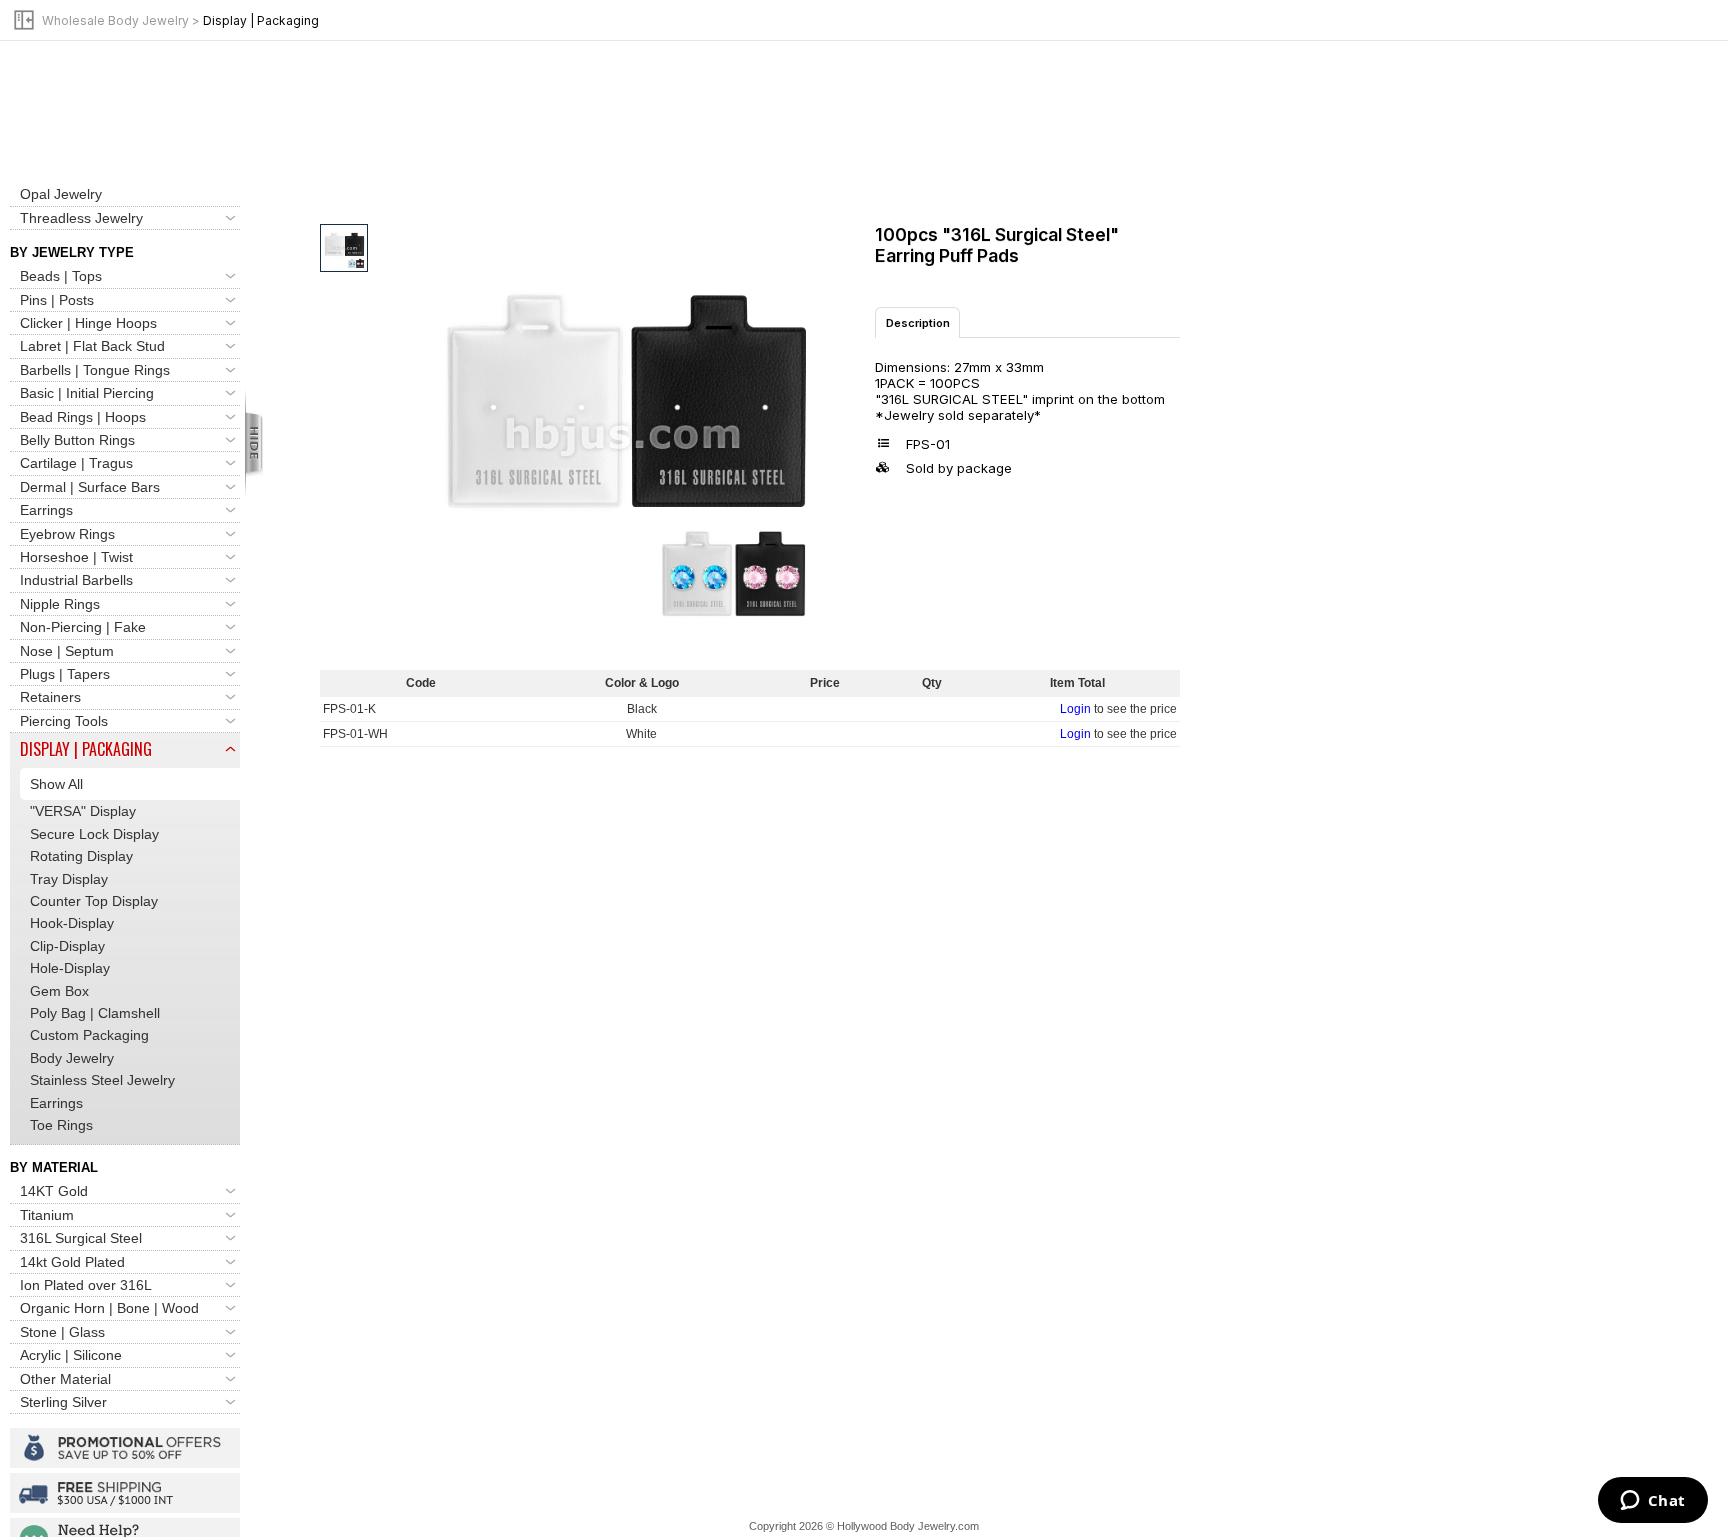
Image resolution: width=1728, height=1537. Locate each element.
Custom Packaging (89, 1035)
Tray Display (69, 879)
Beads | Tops (61, 276)
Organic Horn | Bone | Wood (109, 1308)
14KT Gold (54, 1191)
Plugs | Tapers (65, 674)
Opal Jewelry (61, 194)
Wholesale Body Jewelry (115, 20)
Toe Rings (61, 1125)
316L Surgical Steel (81, 1238)
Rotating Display (81, 856)
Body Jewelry (72, 1058)
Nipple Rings (60, 604)
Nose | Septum (67, 651)
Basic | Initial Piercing (87, 393)
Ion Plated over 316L (86, 1285)
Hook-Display (72, 923)
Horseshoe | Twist (76, 557)
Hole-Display (70, 968)
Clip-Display (67, 946)
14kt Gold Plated (72, 1262)
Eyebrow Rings (67, 534)
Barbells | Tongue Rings (95, 370)
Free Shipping (125, 1493)
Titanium (47, 1215)
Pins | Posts (57, 300)
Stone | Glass (62, 1332)
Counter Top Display (94, 901)
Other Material (65, 1379)
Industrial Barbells (76, 580)
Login (1075, 709)
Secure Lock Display (94, 834)
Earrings (46, 510)
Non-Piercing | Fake (83, 627)
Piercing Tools (64, 721)
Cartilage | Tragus (76, 463)
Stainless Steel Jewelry (102, 1080)
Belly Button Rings (77, 440)
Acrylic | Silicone (71, 1355)
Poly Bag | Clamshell (95, 1013)
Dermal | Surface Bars (90, 487)
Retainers (50, 697)
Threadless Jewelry (81, 218)
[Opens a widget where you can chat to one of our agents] (1652, 1502)
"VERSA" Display (83, 811)
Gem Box (59, 991)
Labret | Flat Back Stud (92, 346)
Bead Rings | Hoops (83, 417)
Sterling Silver (63, 1402)
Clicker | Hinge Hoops (88, 323)
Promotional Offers (125, 1448)
